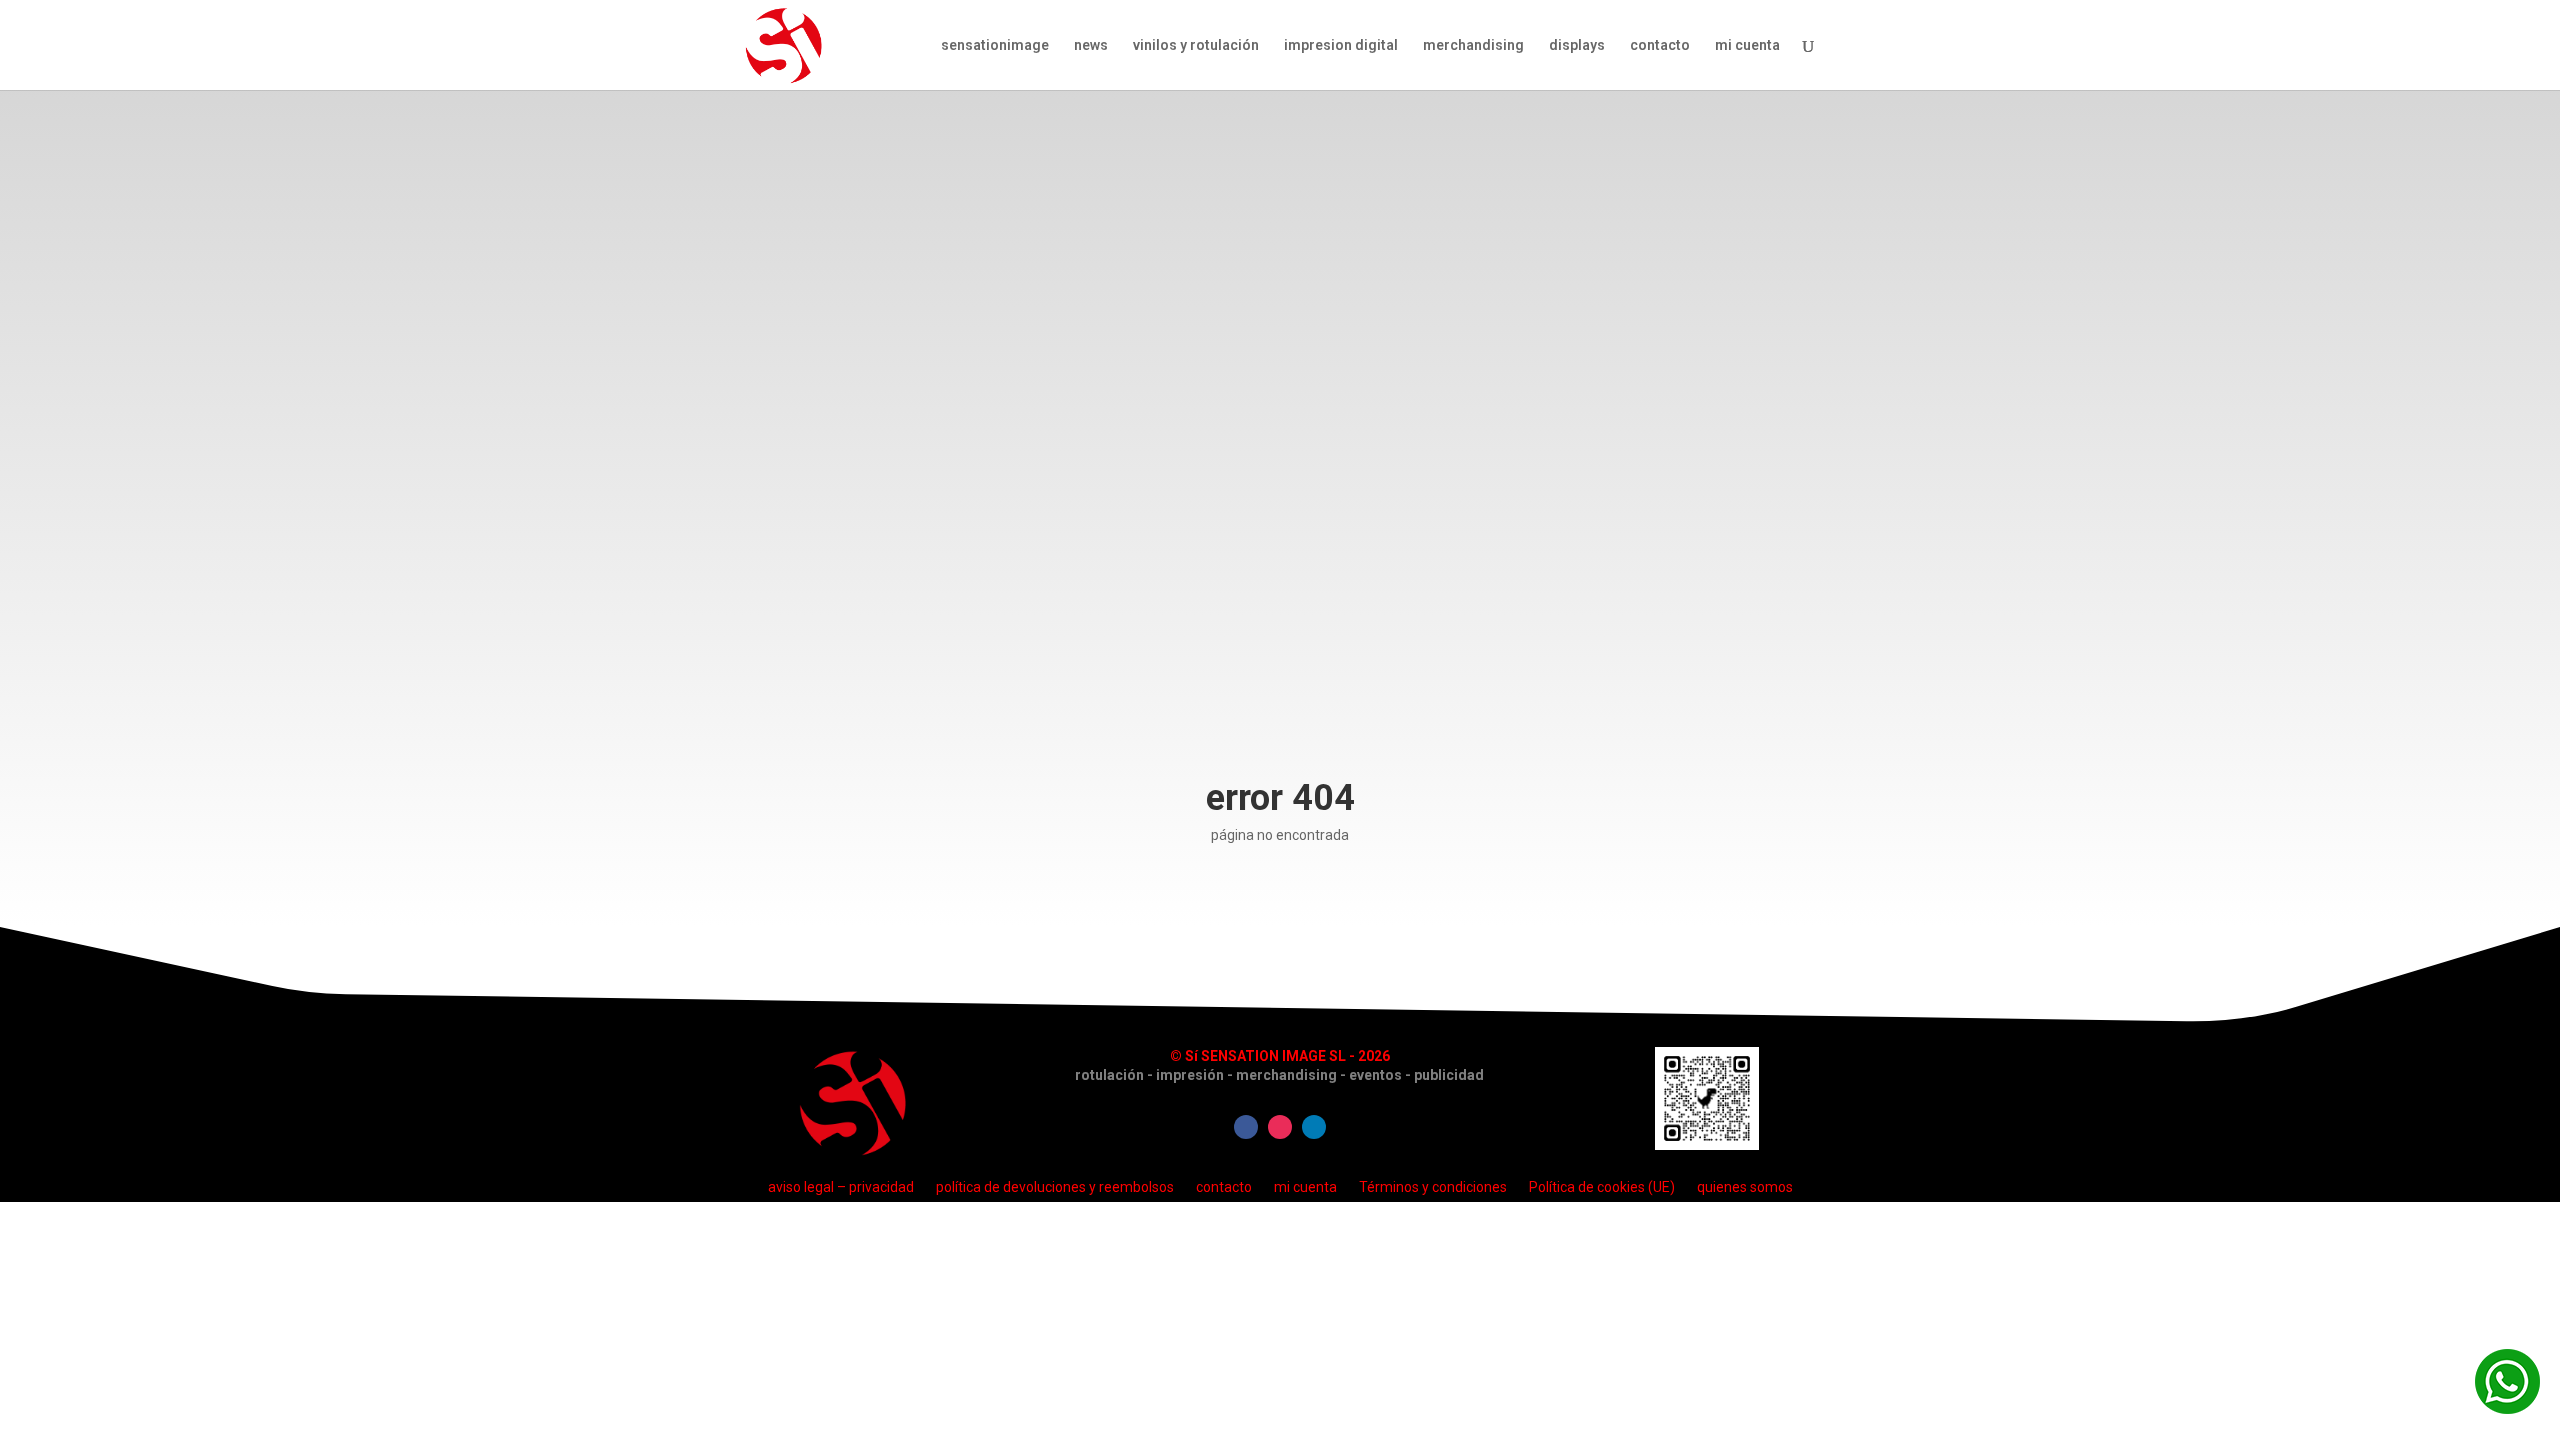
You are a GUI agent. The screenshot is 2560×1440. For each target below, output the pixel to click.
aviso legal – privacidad (841, 1186)
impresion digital (1341, 45)
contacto (1660, 45)
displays (1577, 45)
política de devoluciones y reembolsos (1055, 1186)
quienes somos (1745, 1186)
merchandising (1473, 45)
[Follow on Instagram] (1280, 1127)
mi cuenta (1747, 45)
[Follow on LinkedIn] (1314, 1127)
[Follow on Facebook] (1246, 1127)
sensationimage (995, 45)
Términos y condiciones (1433, 1186)
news (1091, 45)
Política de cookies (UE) (1602, 1186)
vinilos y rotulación (1196, 45)
